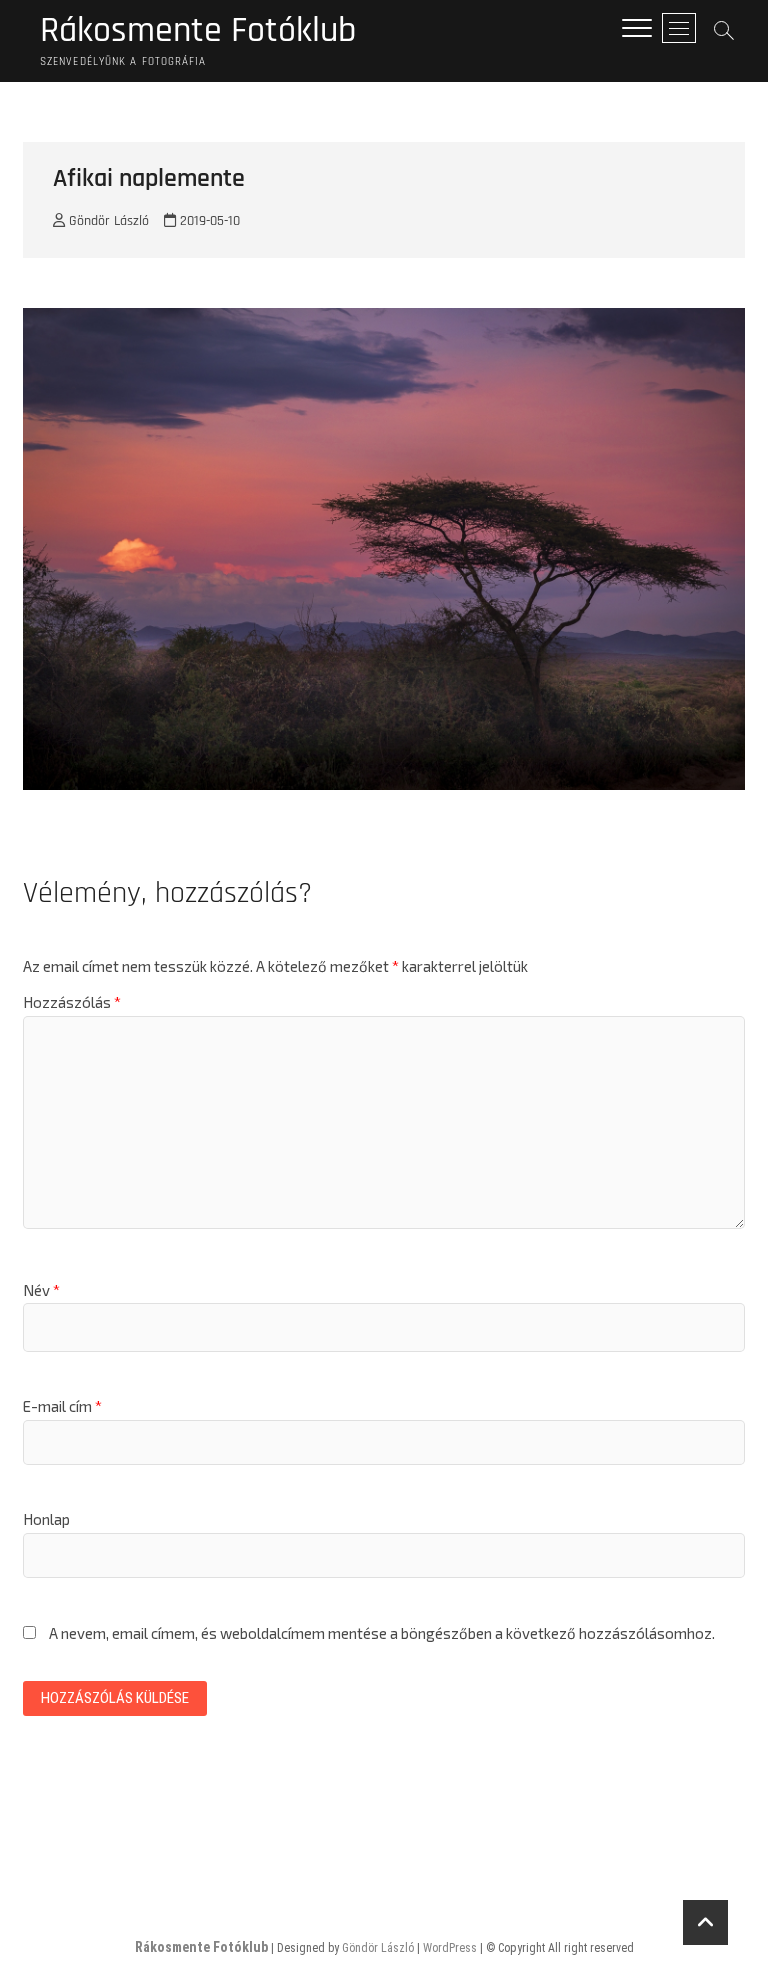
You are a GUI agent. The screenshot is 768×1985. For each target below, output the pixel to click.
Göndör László (107, 221)
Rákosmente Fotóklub (198, 31)
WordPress (450, 1948)
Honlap (46, 1519)
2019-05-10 (208, 221)
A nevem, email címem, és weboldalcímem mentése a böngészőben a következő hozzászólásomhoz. (382, 1633)
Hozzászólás (72, 1002)
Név (41, 1290)
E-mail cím (62, 1406)
